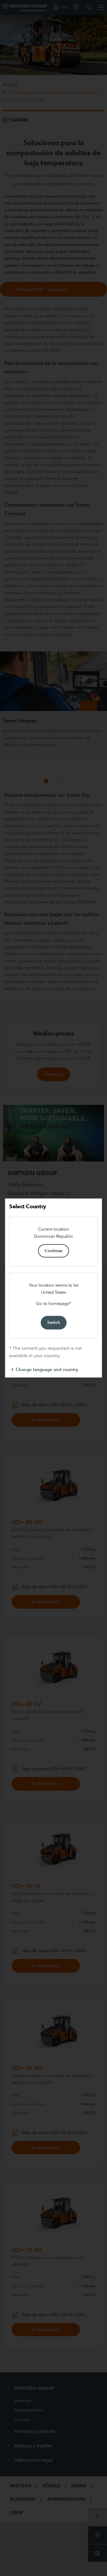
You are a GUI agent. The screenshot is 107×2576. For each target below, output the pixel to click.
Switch (54, 1322)
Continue (53, 1251)
